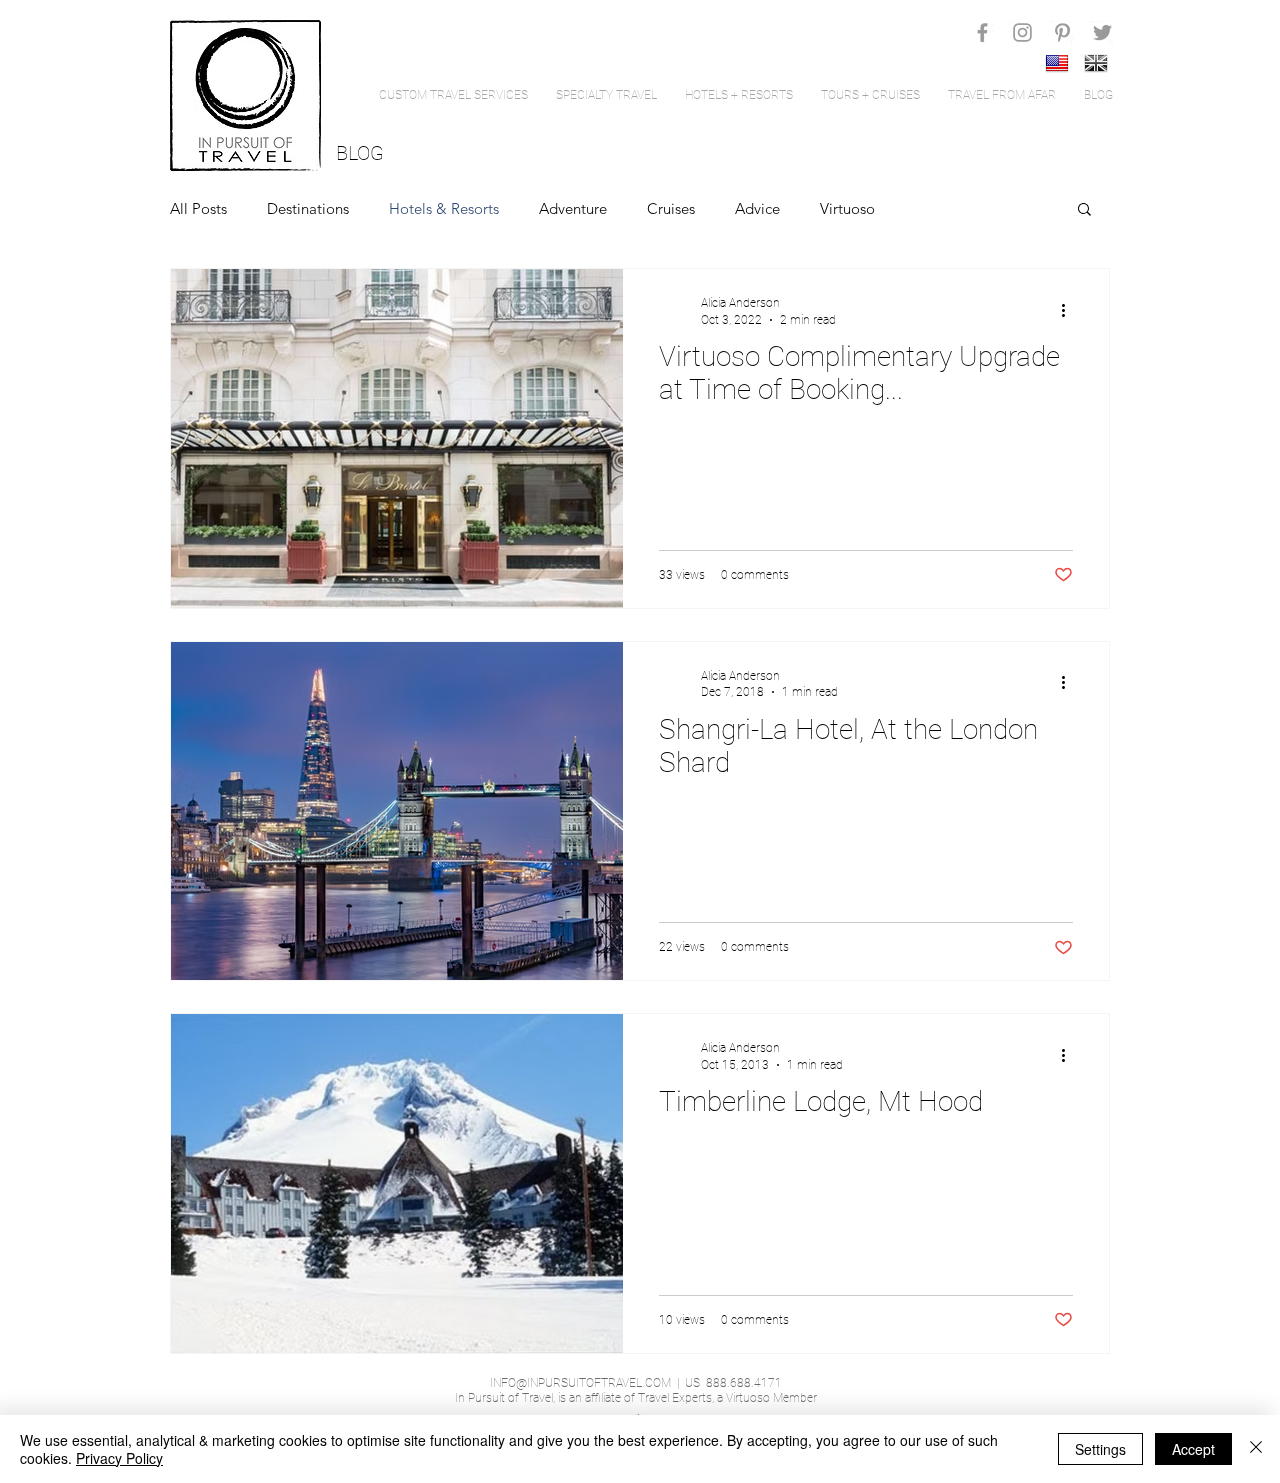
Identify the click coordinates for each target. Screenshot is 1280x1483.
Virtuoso (847, 208)
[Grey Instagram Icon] (1022, 32)
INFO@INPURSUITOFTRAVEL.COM (580, 1383)
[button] (1084, 210)
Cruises (671, 208)
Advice (757, 208)
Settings (1100, 1449)
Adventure (573, 208)
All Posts (198, 208)
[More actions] (1070, 310)
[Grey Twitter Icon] (1102, 32)
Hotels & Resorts (444, 208)
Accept (1193, 1449)
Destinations (308, 208)
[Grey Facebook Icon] (982, 32)
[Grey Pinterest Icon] (1062, 32)
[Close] (1256, 1449)
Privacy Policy (119, 1458)
